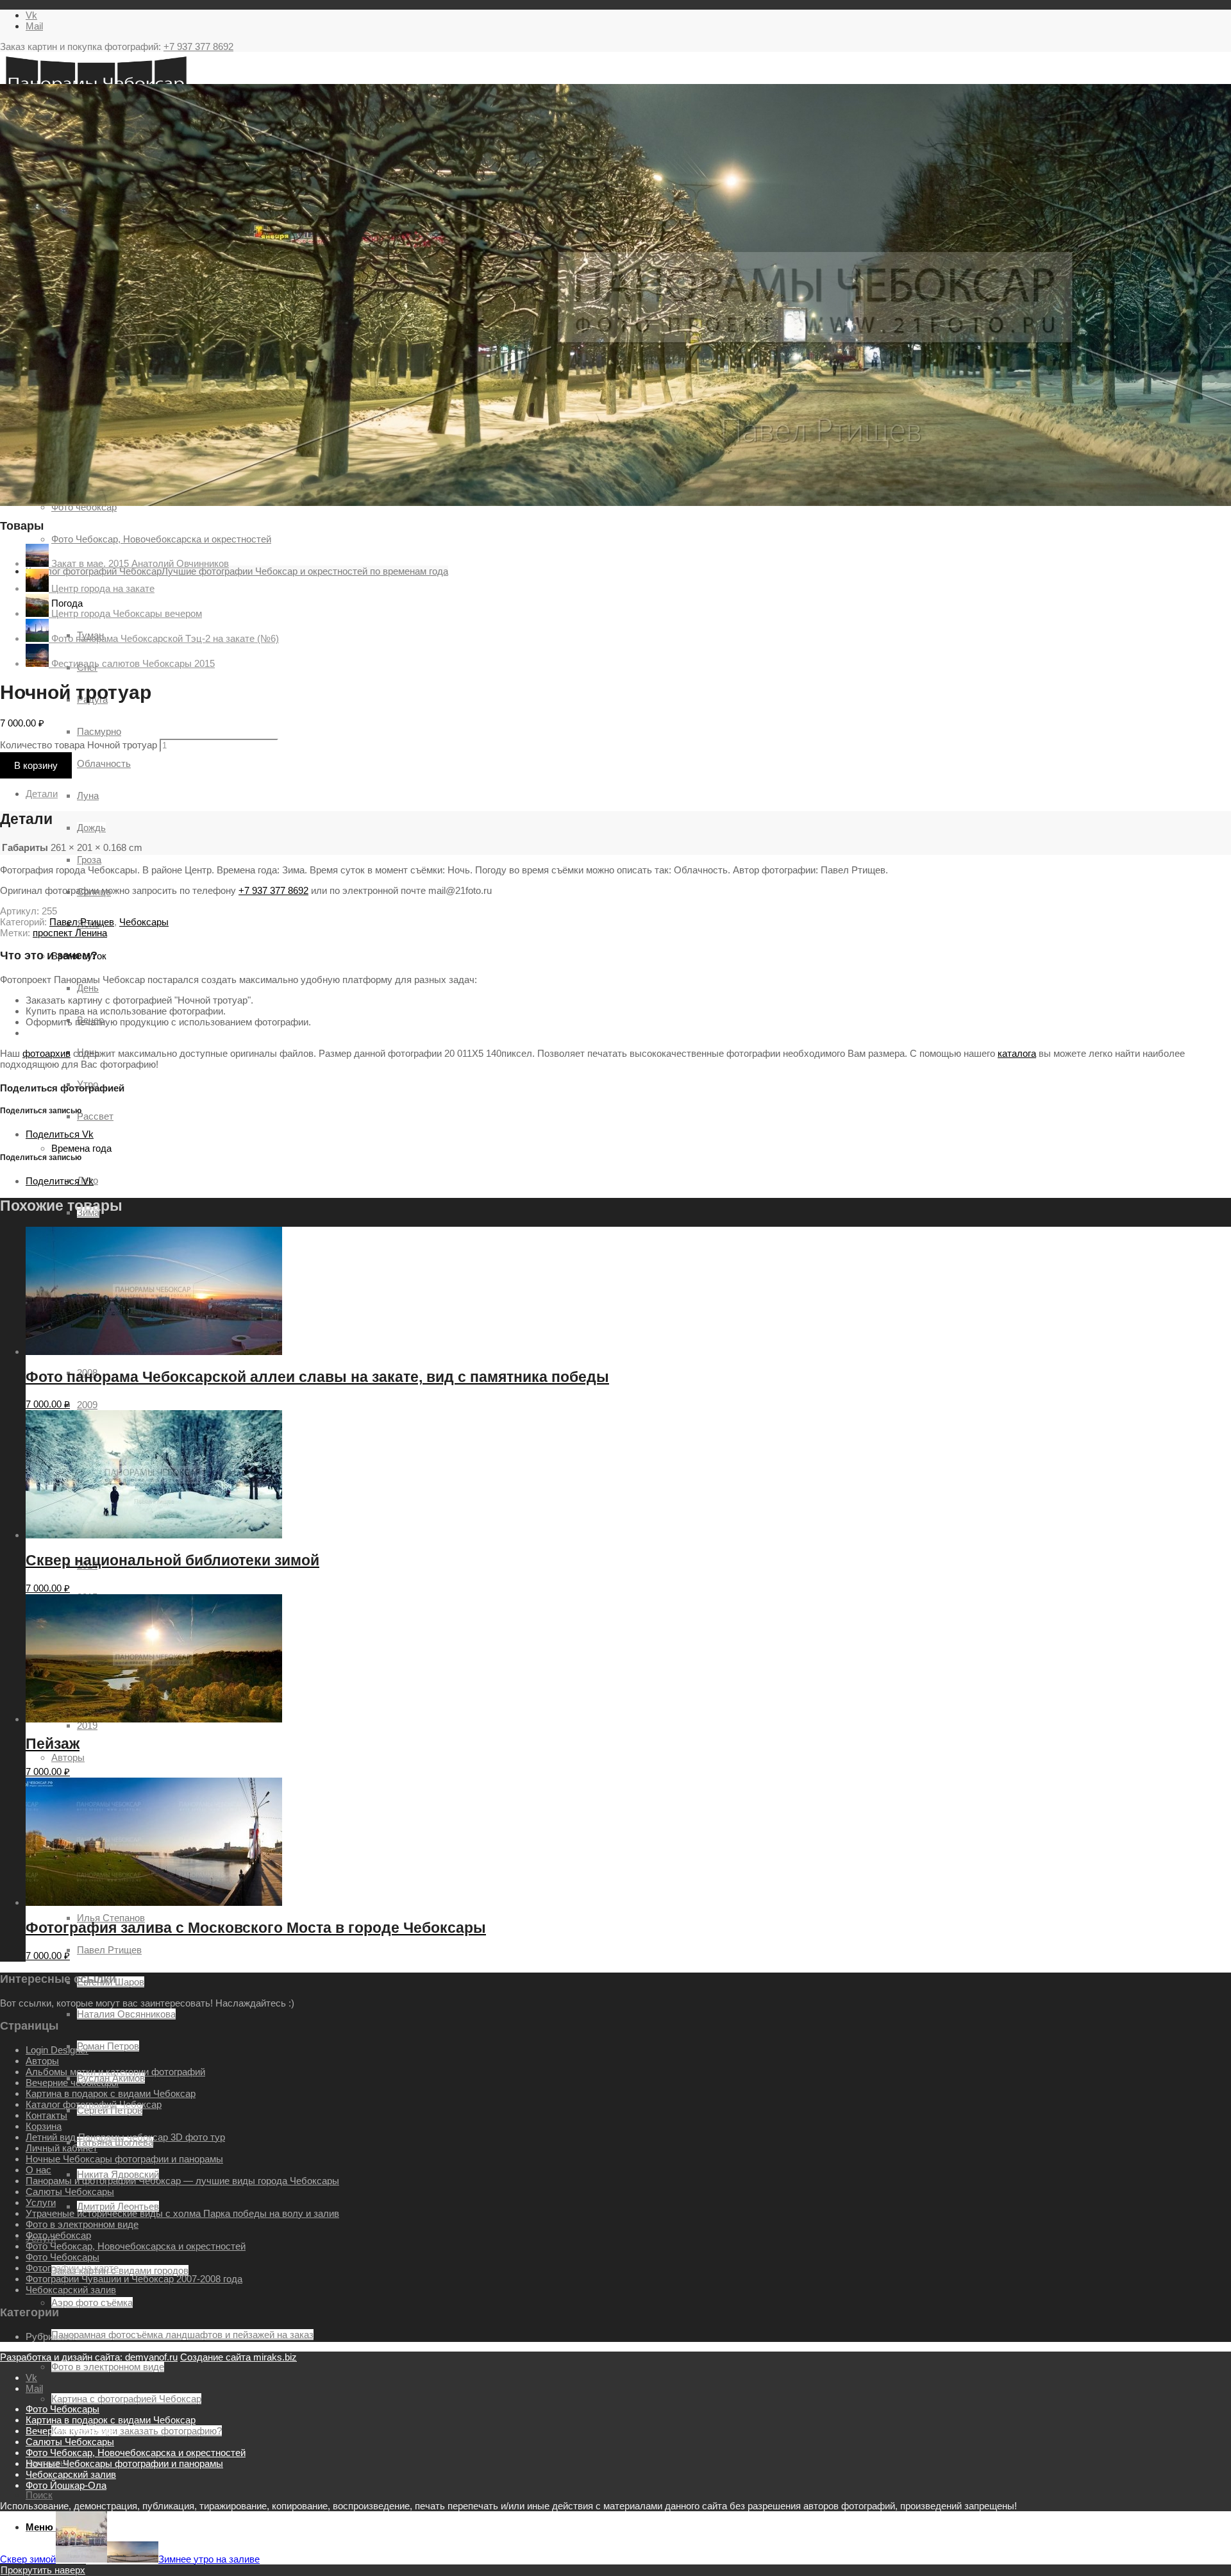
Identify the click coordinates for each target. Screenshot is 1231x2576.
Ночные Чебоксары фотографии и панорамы (124, 2159)
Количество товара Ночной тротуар (79, 745)
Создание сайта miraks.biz (239, 2357)
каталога (1017, 1053)
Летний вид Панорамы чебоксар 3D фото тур (125, 2137)
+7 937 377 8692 (198, 46)
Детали (42, 794)
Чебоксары (144, 922)
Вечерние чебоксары (72, 2083)
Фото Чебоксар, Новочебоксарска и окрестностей (136, 2246)
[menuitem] (628, 2409)
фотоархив (46, 1053)
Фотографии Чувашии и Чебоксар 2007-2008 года (134, 2279)
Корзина (44, 2126)
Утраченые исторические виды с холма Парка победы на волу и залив (182, 2213)
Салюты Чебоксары (70, 2192)
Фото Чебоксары (63, 2257)
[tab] (628, 794)
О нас (38, 2170)
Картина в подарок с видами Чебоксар (111, 2093)
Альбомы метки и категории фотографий (115, 2072)
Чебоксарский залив (71, 2290)
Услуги (41, 2202)
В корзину (36, 765)
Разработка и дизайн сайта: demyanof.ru (89, 2357)
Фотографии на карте (72, 2268)
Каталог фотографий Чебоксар (94, 2104)
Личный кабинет (62, 2148)
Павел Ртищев (82, 922)
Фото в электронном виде (82, 2224)
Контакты (46, 2115)
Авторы (68, 1757)
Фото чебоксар (58, 2235)
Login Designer (57, 2050)
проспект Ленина (70, 933)
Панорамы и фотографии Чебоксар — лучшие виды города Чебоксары (182, 2181)
